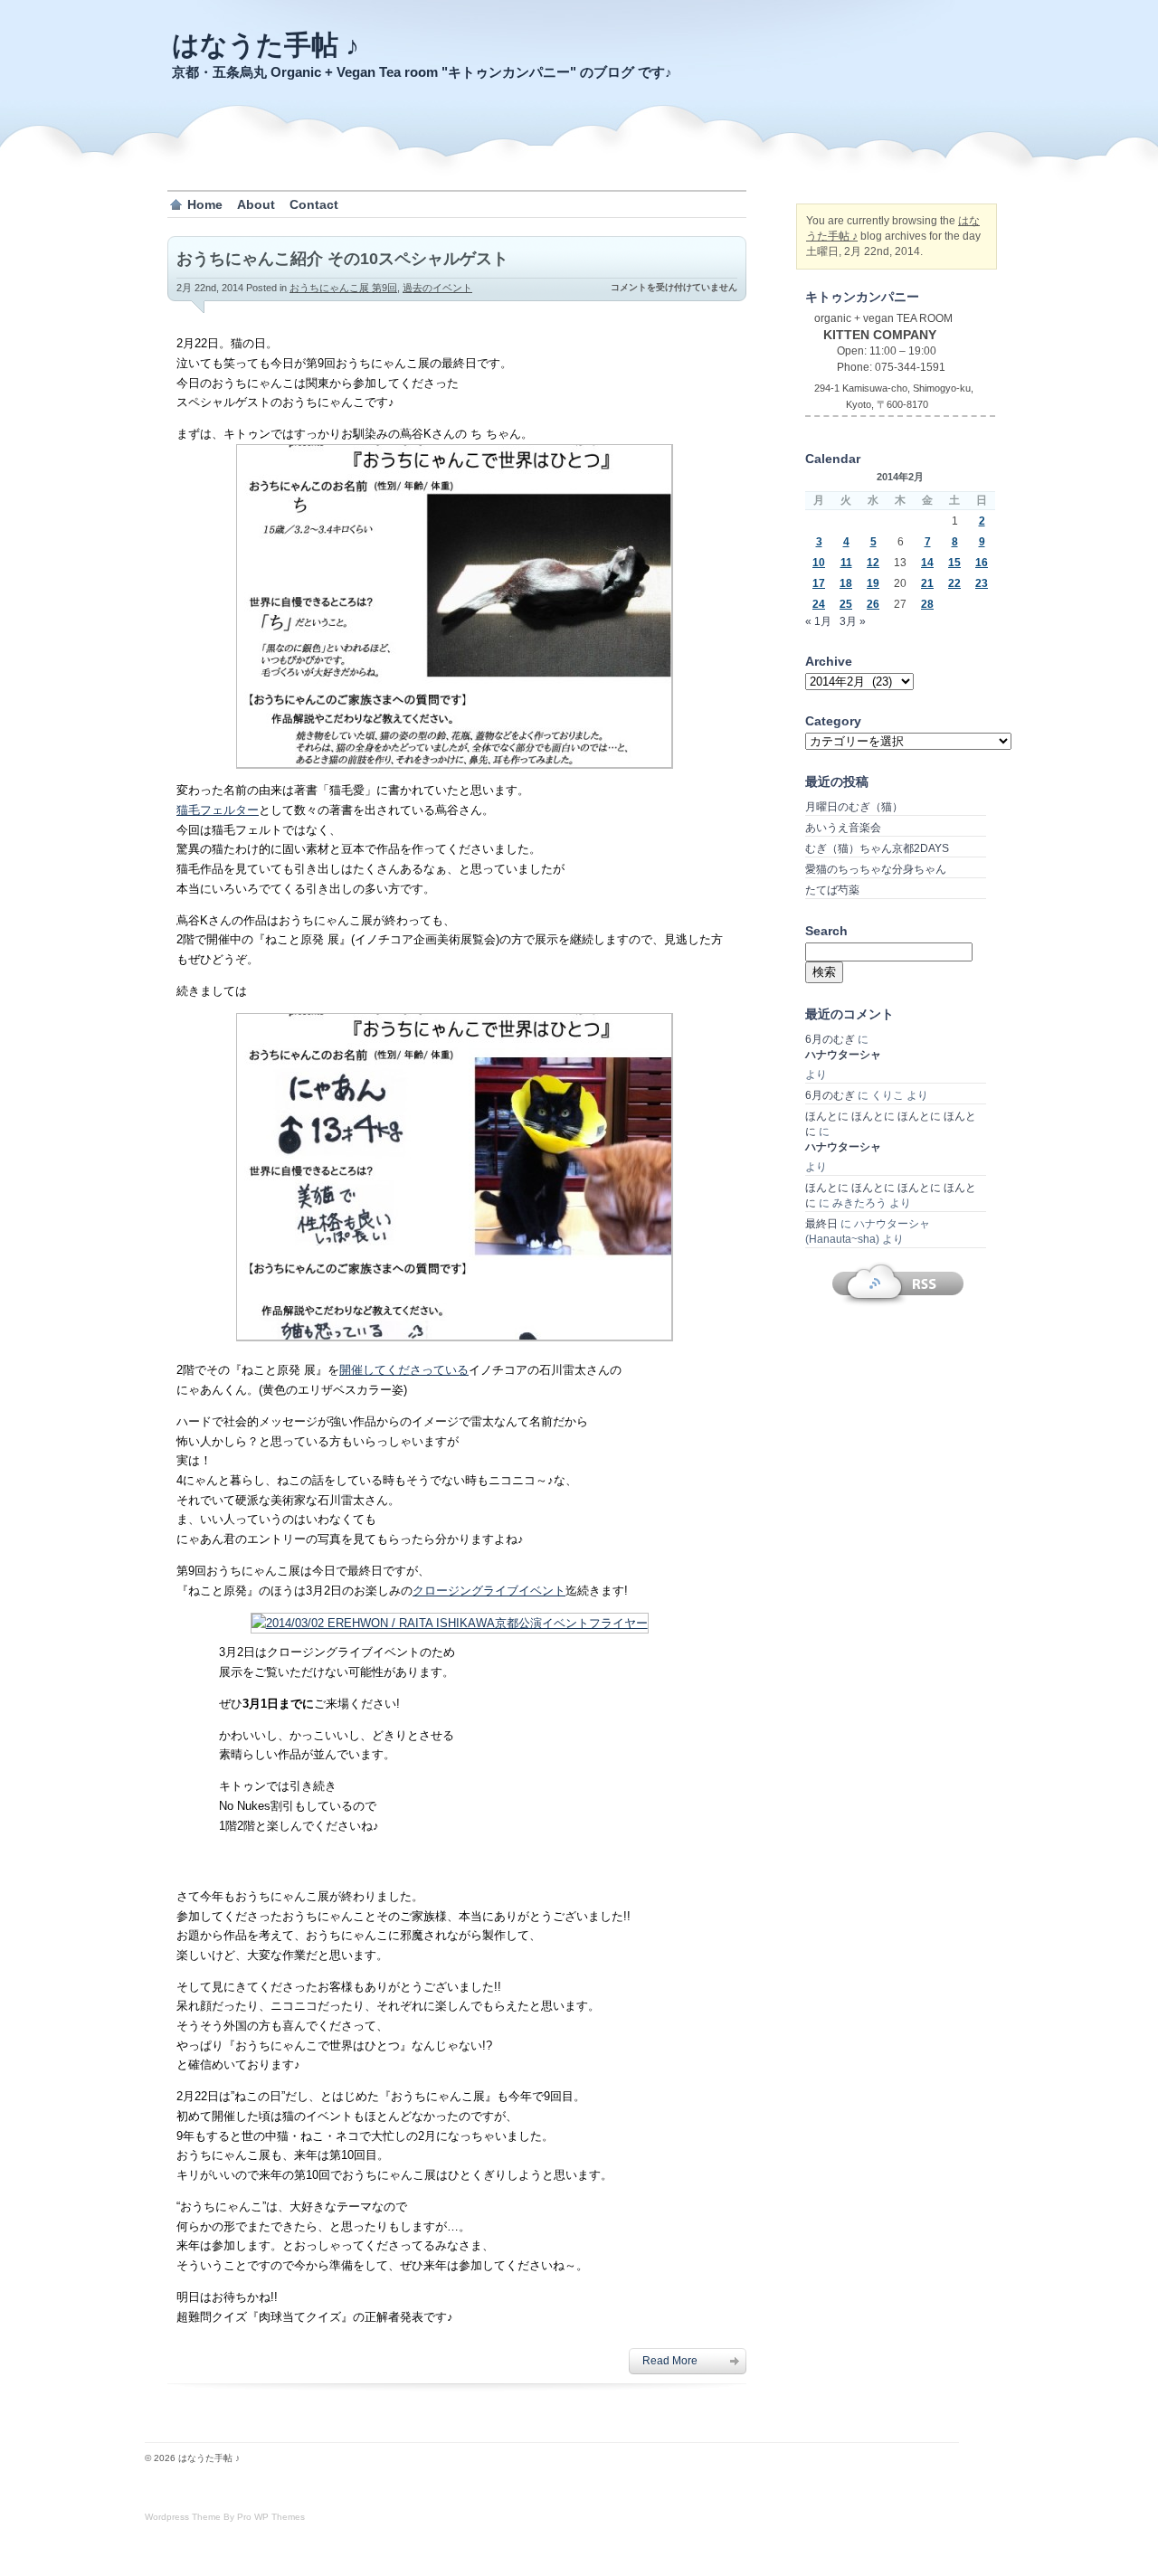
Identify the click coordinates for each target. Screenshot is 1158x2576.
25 (846, 604)
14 (927, 563)
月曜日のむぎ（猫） (854, 807)
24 (819, 604)
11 (846, 563)
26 (873, 604)
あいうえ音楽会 (843, 828)
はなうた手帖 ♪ (266, 45)
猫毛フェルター (218, 810)
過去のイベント (437, 288)
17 (819, 583)
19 (873, 583)
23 (982, 583)
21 (927, 583)
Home (205, 204)
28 (927, 604)
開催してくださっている (404, 1370)
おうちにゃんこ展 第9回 (343, 288)
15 (954, 563)
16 (982, 563)
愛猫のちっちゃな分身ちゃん (876, 869)
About (256, 204)
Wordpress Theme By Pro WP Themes (225, 2517)
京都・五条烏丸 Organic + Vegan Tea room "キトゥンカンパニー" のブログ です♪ (422, 72)
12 (873, 563)
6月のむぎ (830, 1039)
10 (819, 563)
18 (846, 583)
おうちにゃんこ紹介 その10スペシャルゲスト (342, 259)
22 (954, 583)
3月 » (853, 621)
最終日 (821, 1224)
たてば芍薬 (832, 890)
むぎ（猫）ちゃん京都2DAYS (877, 848)
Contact (314, 204)
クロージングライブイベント (489, 1591)
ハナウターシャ (843, 1055)
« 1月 (818, 621)
